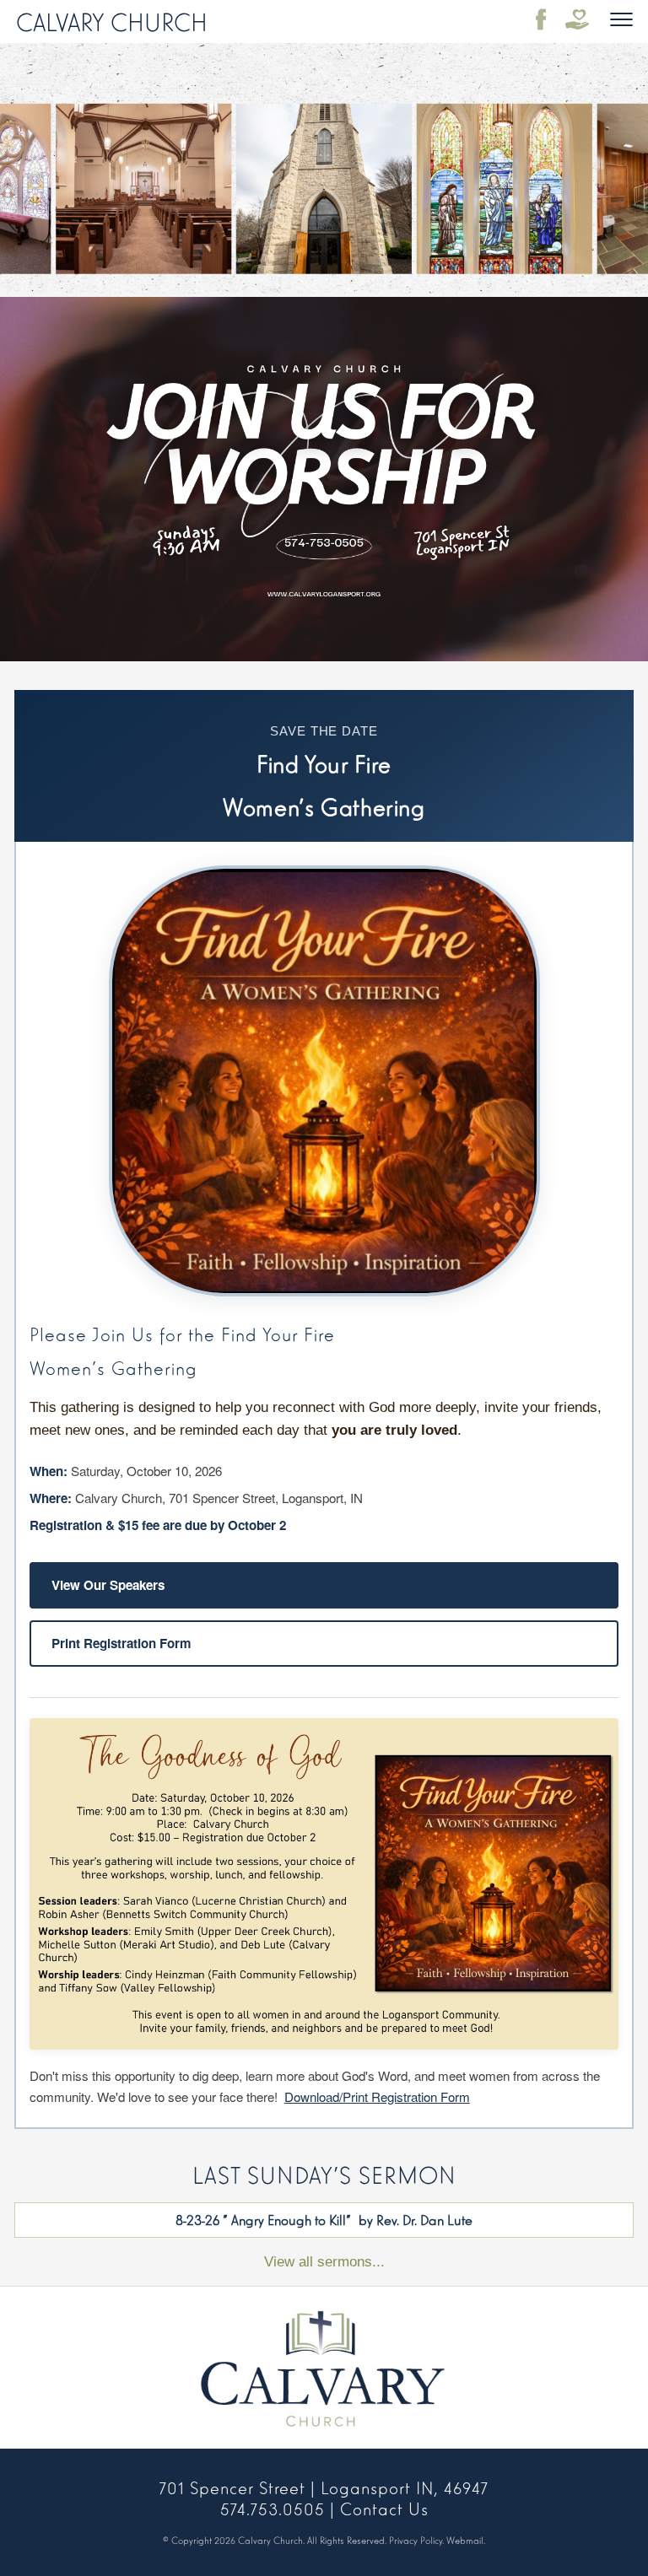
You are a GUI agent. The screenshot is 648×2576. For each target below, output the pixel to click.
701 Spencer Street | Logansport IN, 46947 (324, 2487)
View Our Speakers (108, 1585)
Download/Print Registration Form (377, 2096)
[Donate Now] (577, 19)
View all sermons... (324, 2262)
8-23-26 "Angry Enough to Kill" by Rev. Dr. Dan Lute (324, 2219)
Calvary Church (112, 20)
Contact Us (384, 2508)
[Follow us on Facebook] (542, 19)
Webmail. (466, 2540)
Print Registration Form (121, 1643)
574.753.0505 (273, 2508)
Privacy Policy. (416, 2540)
